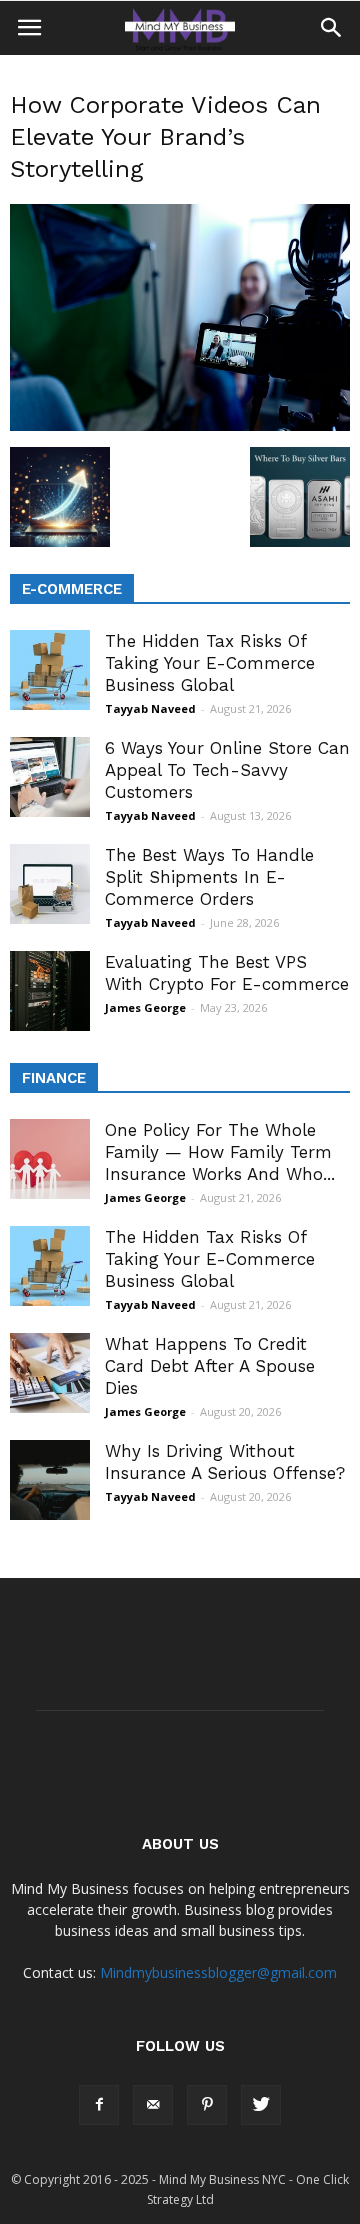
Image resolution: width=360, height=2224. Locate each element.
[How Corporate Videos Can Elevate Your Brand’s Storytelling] (180, 426)
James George (145, 1007)
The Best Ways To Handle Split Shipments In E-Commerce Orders (209, 877)
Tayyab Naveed (150, 708)
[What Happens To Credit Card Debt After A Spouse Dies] (50, 1373)
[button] (332, 28)
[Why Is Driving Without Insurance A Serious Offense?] (50, 1480)
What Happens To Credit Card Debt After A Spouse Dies (210, 1366)
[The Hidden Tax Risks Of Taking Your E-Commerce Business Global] (50, 670)
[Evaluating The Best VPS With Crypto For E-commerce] (50, 991)
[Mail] (153, 2105)
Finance (54, 1078)
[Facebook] (99, 2105)
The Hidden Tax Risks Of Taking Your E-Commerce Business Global (210, 663)
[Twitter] (261, 2105)
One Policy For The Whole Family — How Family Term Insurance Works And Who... (220, 1152)
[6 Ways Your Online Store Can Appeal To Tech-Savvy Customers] (50, 777)
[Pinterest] (207, 2105)
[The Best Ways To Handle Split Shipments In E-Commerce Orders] (50, 884)
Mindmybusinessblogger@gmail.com (218, 1972)
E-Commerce (72, 589)
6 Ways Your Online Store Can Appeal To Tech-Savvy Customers (227, 770)
